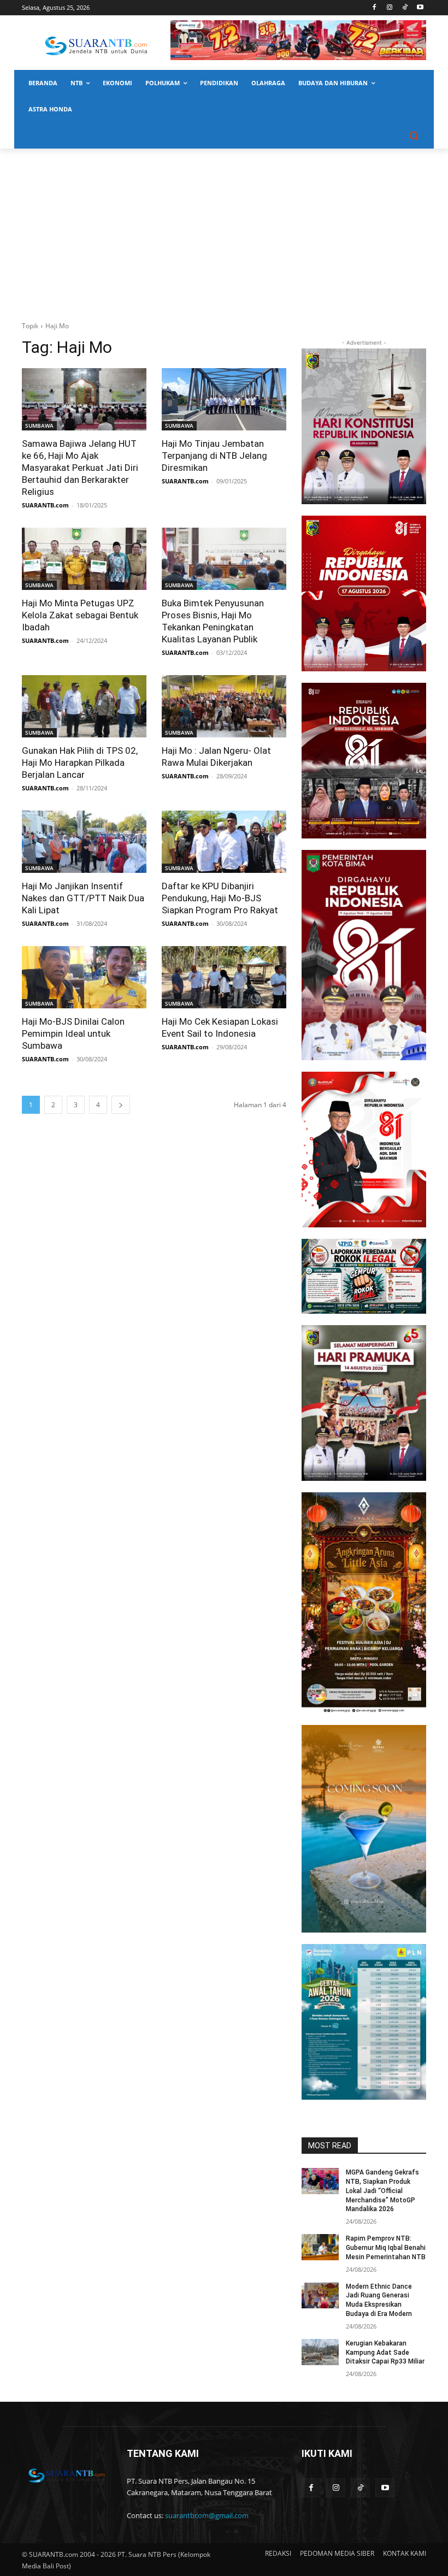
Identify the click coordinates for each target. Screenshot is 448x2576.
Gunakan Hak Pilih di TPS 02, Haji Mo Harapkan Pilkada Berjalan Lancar (80, 763)
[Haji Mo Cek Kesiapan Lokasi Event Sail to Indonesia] (224, 977)
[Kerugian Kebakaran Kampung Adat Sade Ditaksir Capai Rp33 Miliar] (320, 2352)
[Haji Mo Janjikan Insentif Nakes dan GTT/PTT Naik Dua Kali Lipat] (84, 842)
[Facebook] (375, 8)
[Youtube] (420, 8)
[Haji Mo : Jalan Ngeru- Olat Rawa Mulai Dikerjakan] (224, 706)
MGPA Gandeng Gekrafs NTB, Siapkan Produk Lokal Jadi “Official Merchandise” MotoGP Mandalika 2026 (382, 2191)
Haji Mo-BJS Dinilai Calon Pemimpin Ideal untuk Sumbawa (73, 1033)
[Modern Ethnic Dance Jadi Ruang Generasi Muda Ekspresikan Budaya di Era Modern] (320, 2295)
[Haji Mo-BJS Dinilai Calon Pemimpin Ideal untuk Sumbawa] (84, 977)
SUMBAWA (39, 426)
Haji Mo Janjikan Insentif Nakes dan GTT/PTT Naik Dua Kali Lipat (83, 898)
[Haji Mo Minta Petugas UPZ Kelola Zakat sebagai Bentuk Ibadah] (84, 559)
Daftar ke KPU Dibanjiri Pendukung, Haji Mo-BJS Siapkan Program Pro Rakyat (220, 898)
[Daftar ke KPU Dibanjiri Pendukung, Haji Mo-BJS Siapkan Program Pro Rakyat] (224, 842)
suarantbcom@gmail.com (207, 2515)
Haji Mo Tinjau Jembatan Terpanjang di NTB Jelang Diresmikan (214, 456)
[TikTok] (405, 8)
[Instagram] (390, 8)
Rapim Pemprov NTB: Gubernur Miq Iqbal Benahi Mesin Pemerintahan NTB (386, 2248)
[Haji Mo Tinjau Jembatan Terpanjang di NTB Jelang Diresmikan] (224, 399)
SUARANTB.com (45, 505)
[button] (413, 136)
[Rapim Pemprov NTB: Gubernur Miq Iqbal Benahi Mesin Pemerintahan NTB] (320, 2247)
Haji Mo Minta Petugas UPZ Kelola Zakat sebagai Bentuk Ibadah (80, 615)
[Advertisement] (224, 231)
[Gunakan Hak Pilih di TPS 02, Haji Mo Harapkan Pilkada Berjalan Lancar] (84, 706)
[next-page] (121, 1105)
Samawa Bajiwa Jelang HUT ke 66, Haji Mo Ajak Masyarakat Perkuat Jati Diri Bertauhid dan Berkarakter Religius (80, 468)
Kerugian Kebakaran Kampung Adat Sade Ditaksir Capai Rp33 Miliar (385, 2353)
